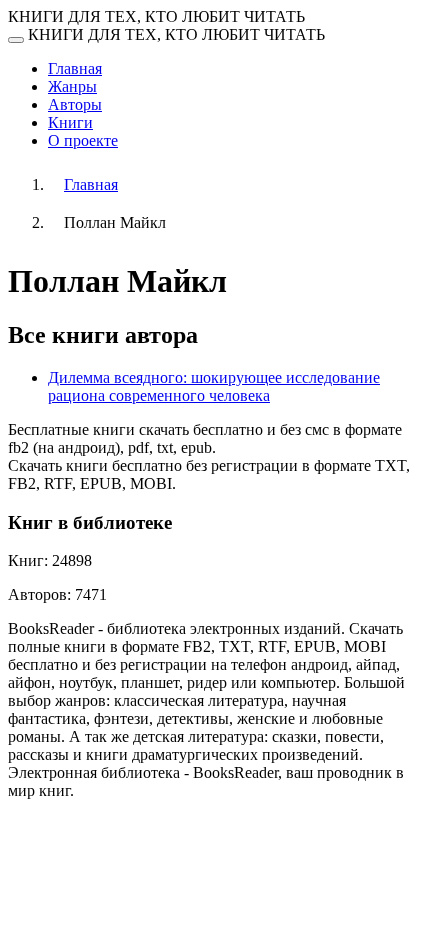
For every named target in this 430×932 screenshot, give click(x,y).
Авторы (75, 104)
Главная (75, 68)
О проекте (83, 140)
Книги (70, 122)
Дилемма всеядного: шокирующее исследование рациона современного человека (214, 386)
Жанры (72, 86)
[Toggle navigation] (16, 40)
